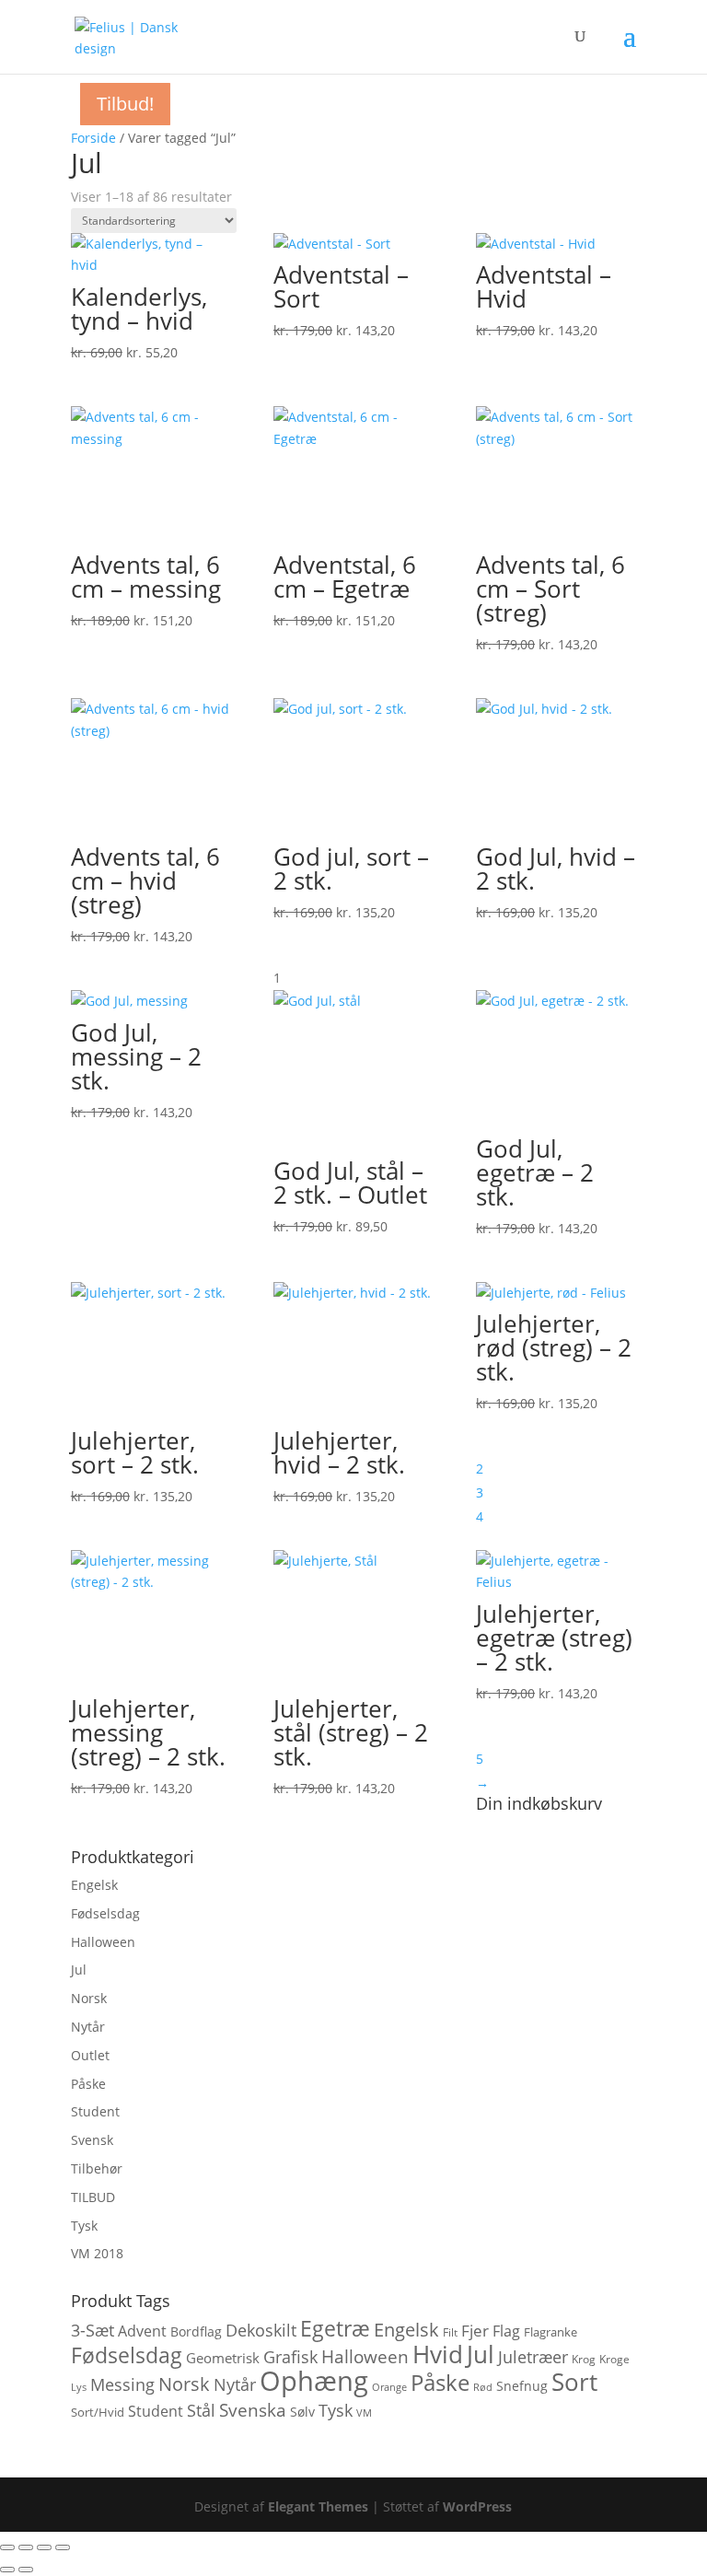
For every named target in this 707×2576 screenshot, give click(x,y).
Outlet (90, 2055)
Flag (506, 2331)
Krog (584, 2359)
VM (364, 2413)
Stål (201, 2410)
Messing (122, 2384)
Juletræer (533, 2357)
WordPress (477, 2506)
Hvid (438, 2354)
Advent (142, 2331)
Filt (450, 2332)
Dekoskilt (261, 2330)
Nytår (88, 2027)
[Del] (44, 2547)
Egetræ (335, 2329)
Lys (79, 2387)
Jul (79, 1970)
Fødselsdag (105, 1913)
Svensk (92, 2140)
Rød (483, 2387)
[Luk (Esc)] (63, 2547)
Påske (88, 2084)
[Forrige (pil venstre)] (7, 2570)
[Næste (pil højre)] (26, 2570)
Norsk (89, 1998)
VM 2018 (97, 2253)
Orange (389, 2387)
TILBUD (93, 2197)
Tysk (84, 2226)
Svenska (253, 2410)
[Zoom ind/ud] (7, 2547)
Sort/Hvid (98, 2412)
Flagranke (551, 2332)
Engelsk (94, 1885)
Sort (574, 2382)
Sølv (302, 2412)
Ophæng (314, 2381)
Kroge (614, 2359)
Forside (93, 138)
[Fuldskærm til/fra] (26, 2547)
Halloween (103, 1942)
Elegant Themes (318, 2506)
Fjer (475, 2331)
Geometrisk (223, 2358)
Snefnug (522, 2386)
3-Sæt (93, 2330)
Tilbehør (97, 2168)
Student (95, 2111)
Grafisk (290, 2357)
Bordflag (196, 2331)
